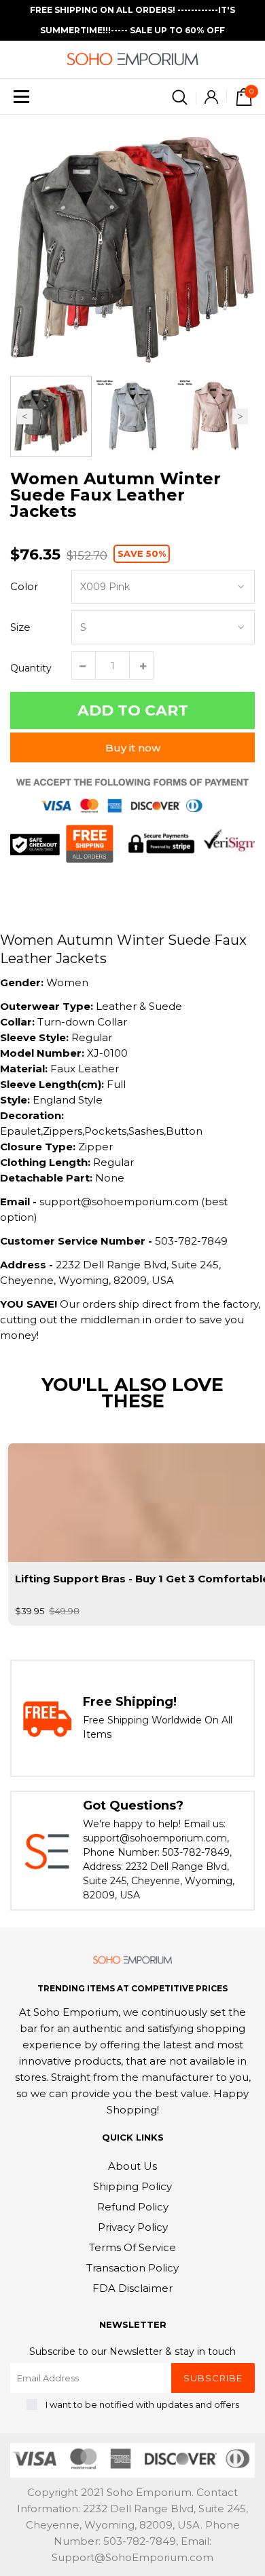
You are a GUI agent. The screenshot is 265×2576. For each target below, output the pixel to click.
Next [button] (240, 417)
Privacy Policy (133, 2227)
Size (20, 627)
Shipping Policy (132, 2186)
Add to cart (133, 710)
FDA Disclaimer (132, 2288)
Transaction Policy (132, 2268)
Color (24, 586)
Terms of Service (132, 2247)
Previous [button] (25, 417)
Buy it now (133, 748)
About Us (132, 2166)
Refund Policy (133, 2207)
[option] (132, 243)
